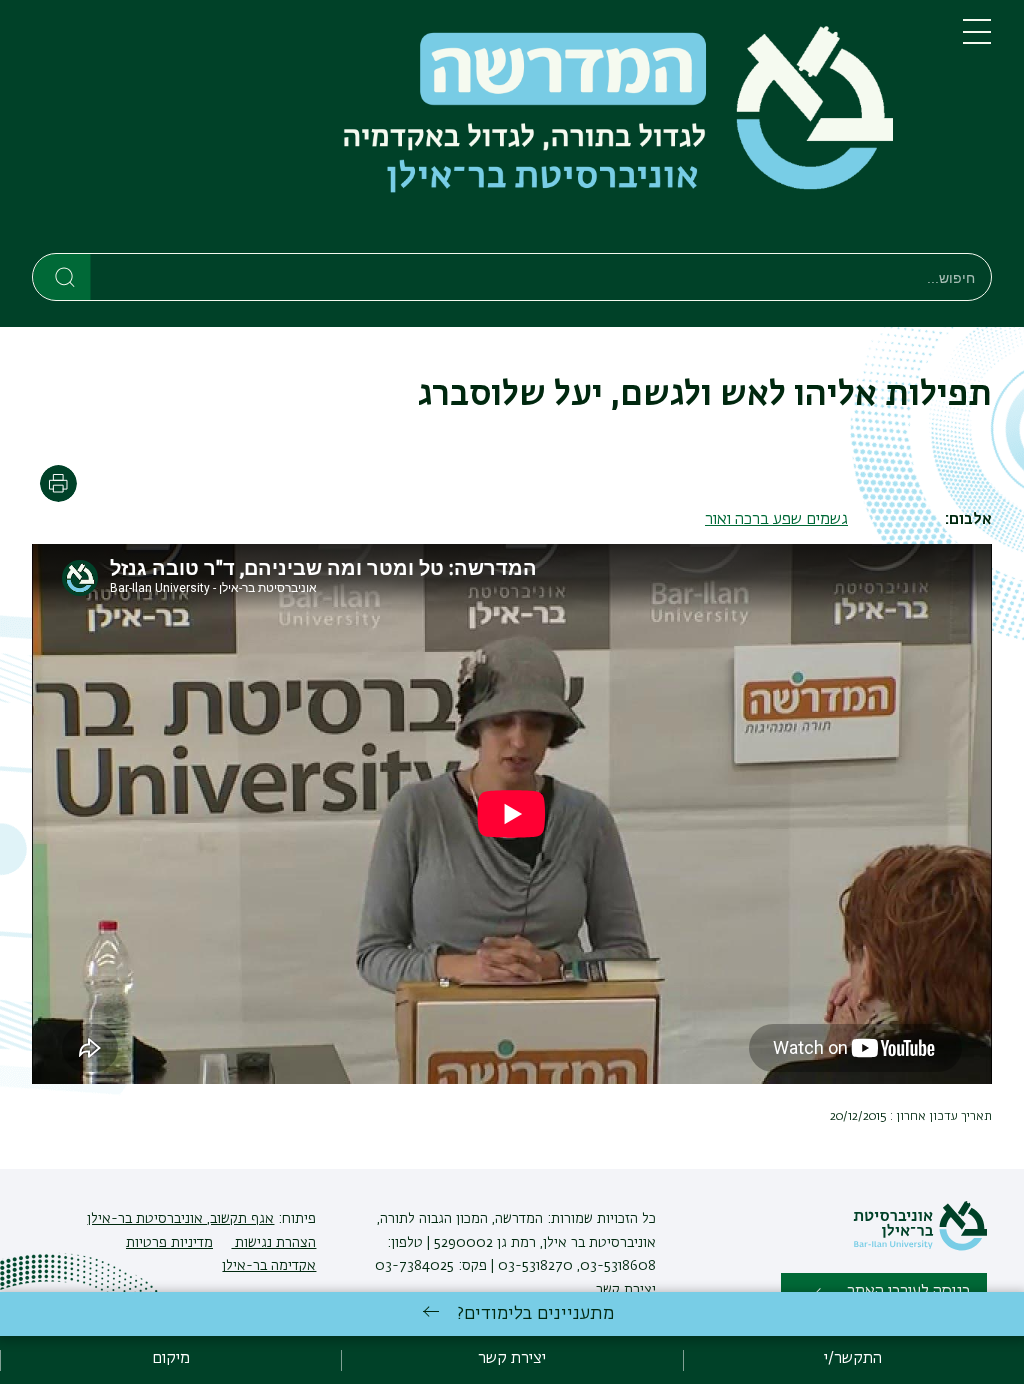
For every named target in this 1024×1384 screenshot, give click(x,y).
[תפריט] (977, 40)
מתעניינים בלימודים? (535, 1314)
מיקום (171, 1359)
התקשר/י (853, 1359)
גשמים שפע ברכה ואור (776, 520)
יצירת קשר (626, 1290)
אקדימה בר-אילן (269, 1266)
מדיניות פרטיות (169, 1243)
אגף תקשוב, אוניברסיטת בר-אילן (180, 1219)
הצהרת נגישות (273, 1243)
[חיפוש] (62, 276)
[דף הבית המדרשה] (481, 130)
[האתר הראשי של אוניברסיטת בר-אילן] (920, 1247)
